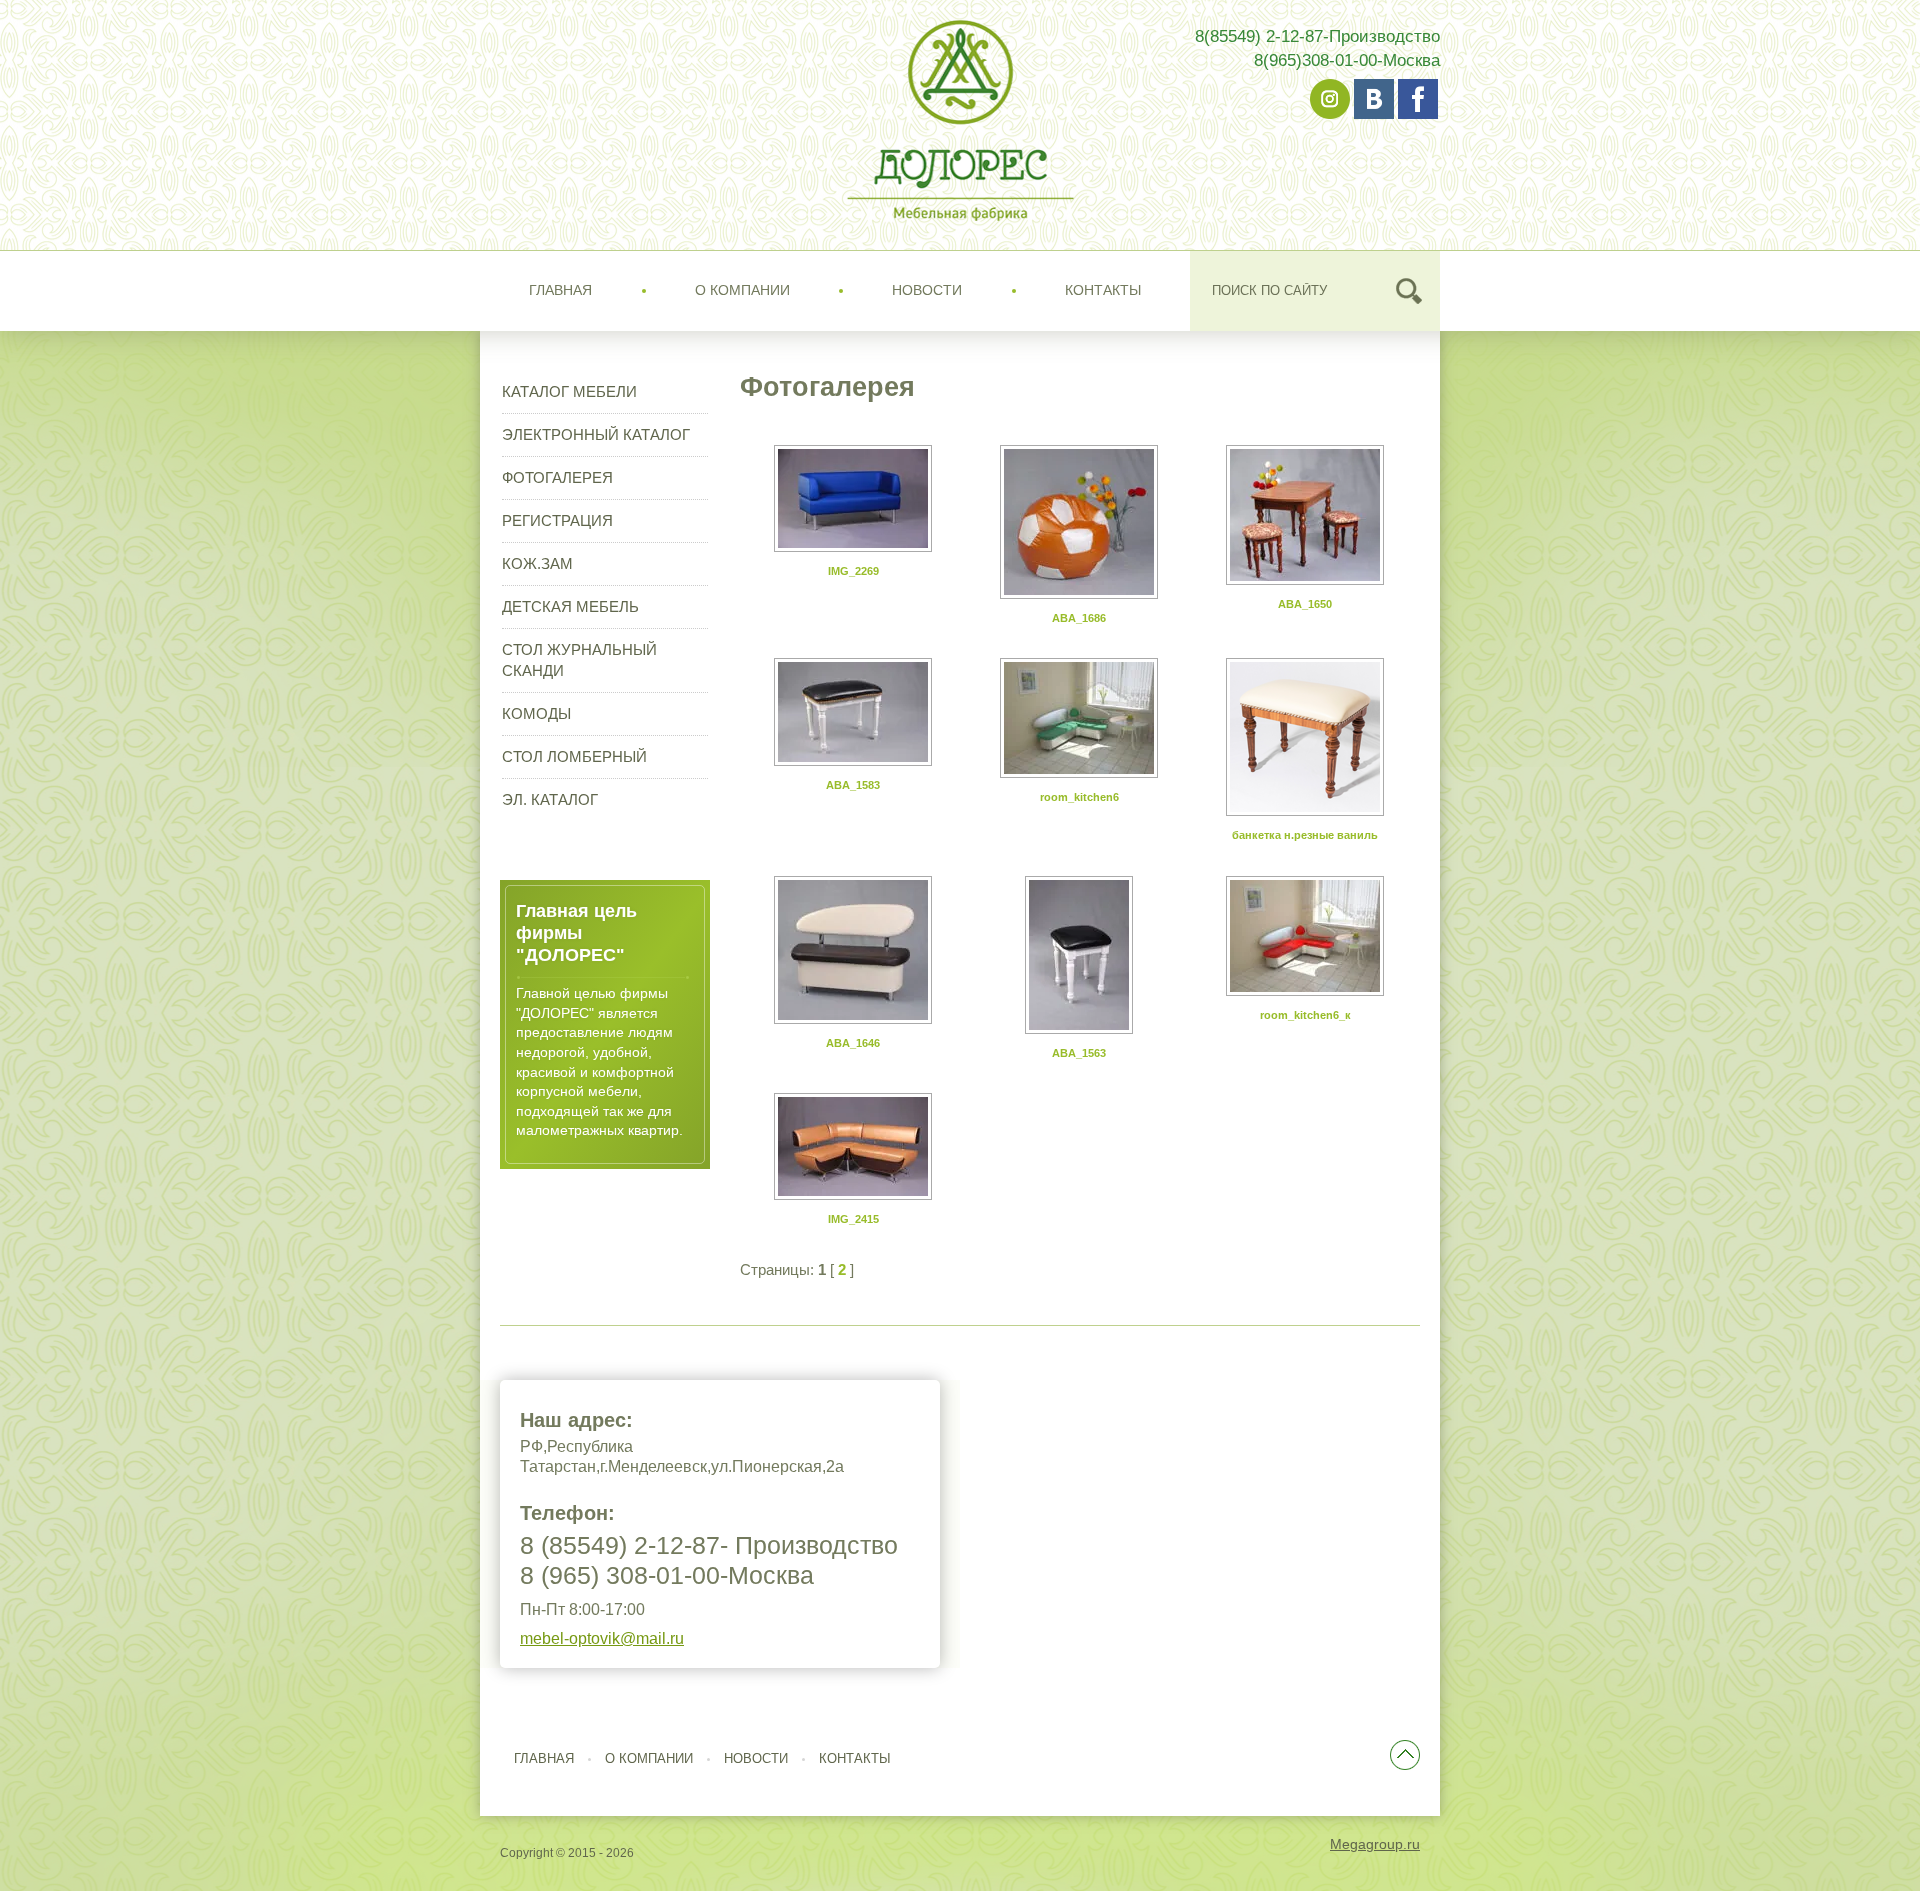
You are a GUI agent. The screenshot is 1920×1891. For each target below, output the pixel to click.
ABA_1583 (853, 785)
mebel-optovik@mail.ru (602, 1638)
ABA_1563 (1079, 1053)
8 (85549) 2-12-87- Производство (709, 1545)
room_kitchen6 (1079, 797)
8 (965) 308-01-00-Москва (667, 1575)
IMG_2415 (853, 1219)
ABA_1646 (853, 1043)
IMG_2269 (853, 571)
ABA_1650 (1305, 604)
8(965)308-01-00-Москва (1347, 60)
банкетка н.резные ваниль (1305, 835)
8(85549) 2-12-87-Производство (1317, 36)
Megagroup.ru (1375, 1844)
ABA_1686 (1079, 618)
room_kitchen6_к (1305, 1015)
